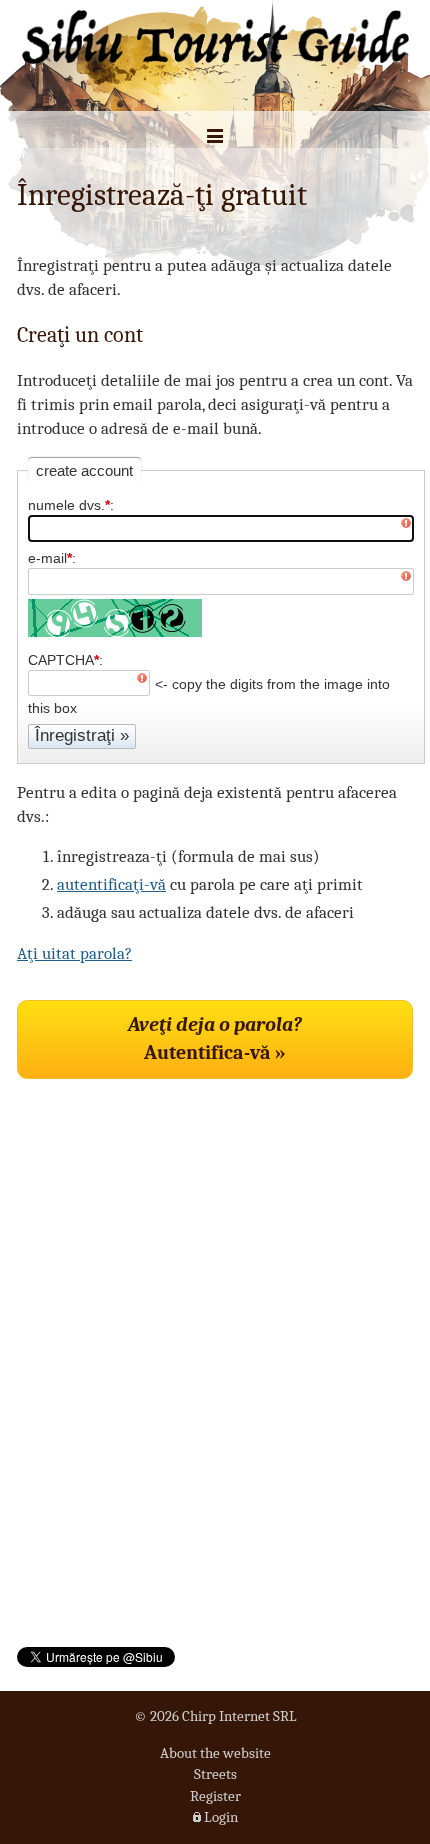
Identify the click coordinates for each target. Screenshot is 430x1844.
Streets (215, 1774)
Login (221, 1817)
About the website (215, 1753)
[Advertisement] (167, 1204)
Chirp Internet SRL (239, 1716)
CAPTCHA (63, 660)
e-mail (50, 558)
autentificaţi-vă (111, 884)
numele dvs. (69, 505)
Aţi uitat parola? (74, 953)
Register (215, 1796)
